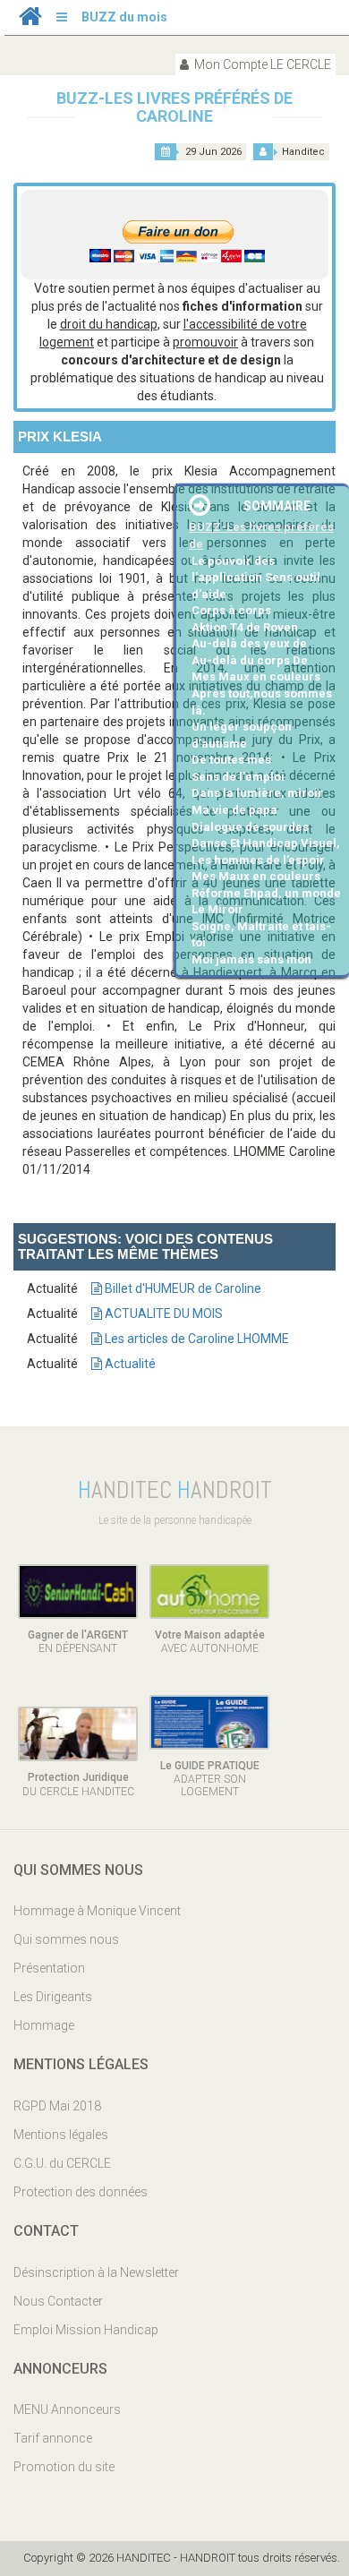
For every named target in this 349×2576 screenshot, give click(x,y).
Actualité (129, 1364)
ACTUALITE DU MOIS (162, 1314)
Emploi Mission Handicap (86, 2330)
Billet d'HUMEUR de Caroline (182, 1288)
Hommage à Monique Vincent (97, 1911)
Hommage (44, 2025)
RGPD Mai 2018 (57, 2106)
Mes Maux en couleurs (256, 676)
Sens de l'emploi (238, 777)
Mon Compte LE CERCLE (261, 64)
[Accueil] (30, 21)
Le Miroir (217, 909)
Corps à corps (231, 610)
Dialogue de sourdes (250, 827)
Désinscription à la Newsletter (96, 2272)
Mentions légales (61, 2135)
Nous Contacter (58, 2301)
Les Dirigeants (53, 1997)
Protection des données (81, 2192)
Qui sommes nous (66, 1939)
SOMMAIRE (277, 506)
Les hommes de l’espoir (258, 860)
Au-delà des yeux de (249, 643)
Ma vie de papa (234, 810)
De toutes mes (231, 760)
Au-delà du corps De (250, 660)
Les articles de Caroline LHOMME (196, 1339)
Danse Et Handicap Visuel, (266, 843)
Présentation (49, 1968)
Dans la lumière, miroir (257, 793)
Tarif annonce (53, 2438)
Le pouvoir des (233, 561)
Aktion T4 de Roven (245, 627)
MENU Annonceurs (67, 2409)
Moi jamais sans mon (251, 959)
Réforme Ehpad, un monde (266, 893)
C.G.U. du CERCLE (62, 2163)
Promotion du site (64, 2467)
